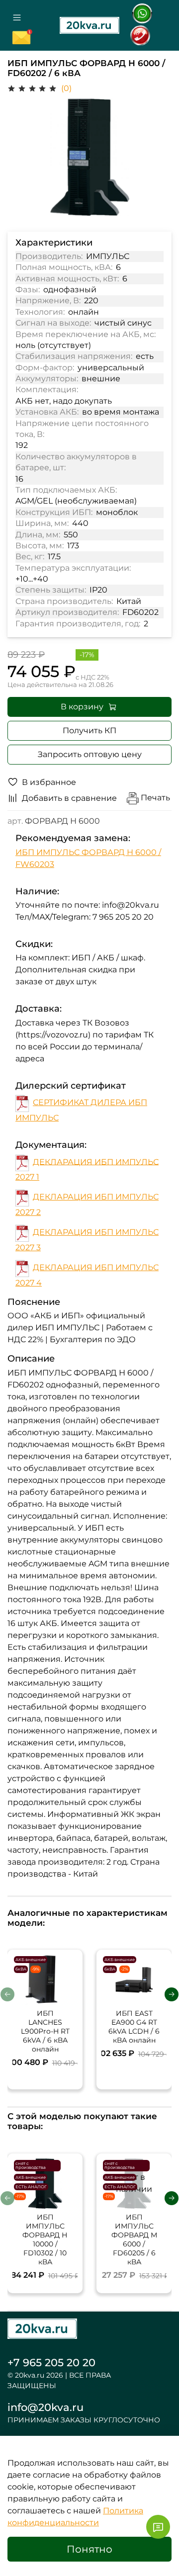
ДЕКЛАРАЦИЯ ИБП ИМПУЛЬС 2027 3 (87, 1240)
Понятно (89, 2549)
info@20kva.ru (45, 2407)
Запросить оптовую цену (90, 754)
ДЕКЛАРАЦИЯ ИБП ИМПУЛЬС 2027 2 (87, 1204)
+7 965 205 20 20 (51, 2362)
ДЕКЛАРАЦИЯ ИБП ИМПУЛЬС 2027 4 (87, 1275)
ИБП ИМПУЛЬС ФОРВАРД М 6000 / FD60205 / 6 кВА (134, 2239)
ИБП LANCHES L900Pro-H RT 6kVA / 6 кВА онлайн (45, 2031)
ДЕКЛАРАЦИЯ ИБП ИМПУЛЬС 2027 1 (87, 1169)
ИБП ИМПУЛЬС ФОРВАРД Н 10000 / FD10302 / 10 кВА (45, 2239)
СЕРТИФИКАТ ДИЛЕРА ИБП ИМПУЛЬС (81, 1110)
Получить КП (89, 730)
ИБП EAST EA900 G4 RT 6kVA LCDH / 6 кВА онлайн (134, 2027)
